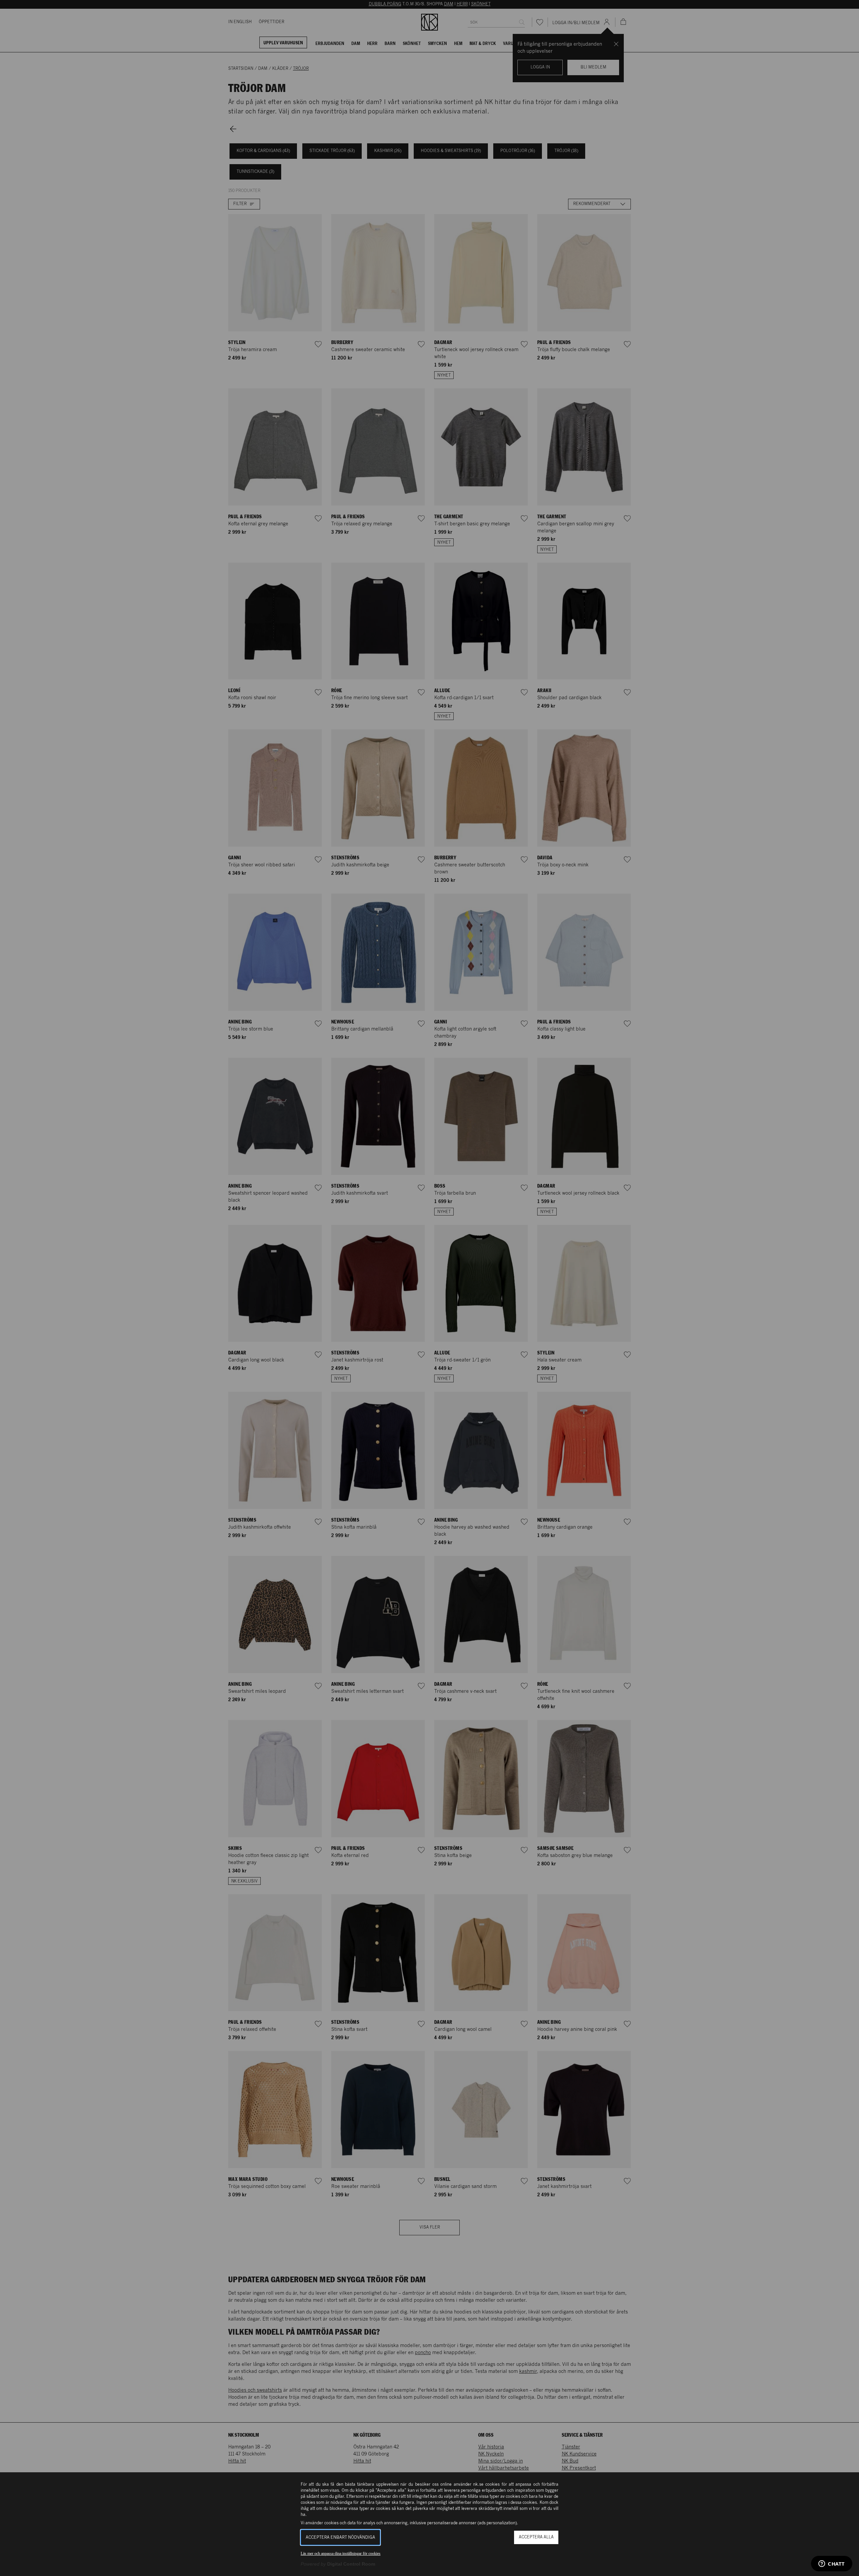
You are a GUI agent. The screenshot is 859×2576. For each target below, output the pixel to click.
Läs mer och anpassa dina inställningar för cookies (341, 2554)
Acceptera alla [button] (536, 2537)
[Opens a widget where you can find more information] (832, 2564)
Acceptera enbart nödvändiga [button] (340, 2538)
